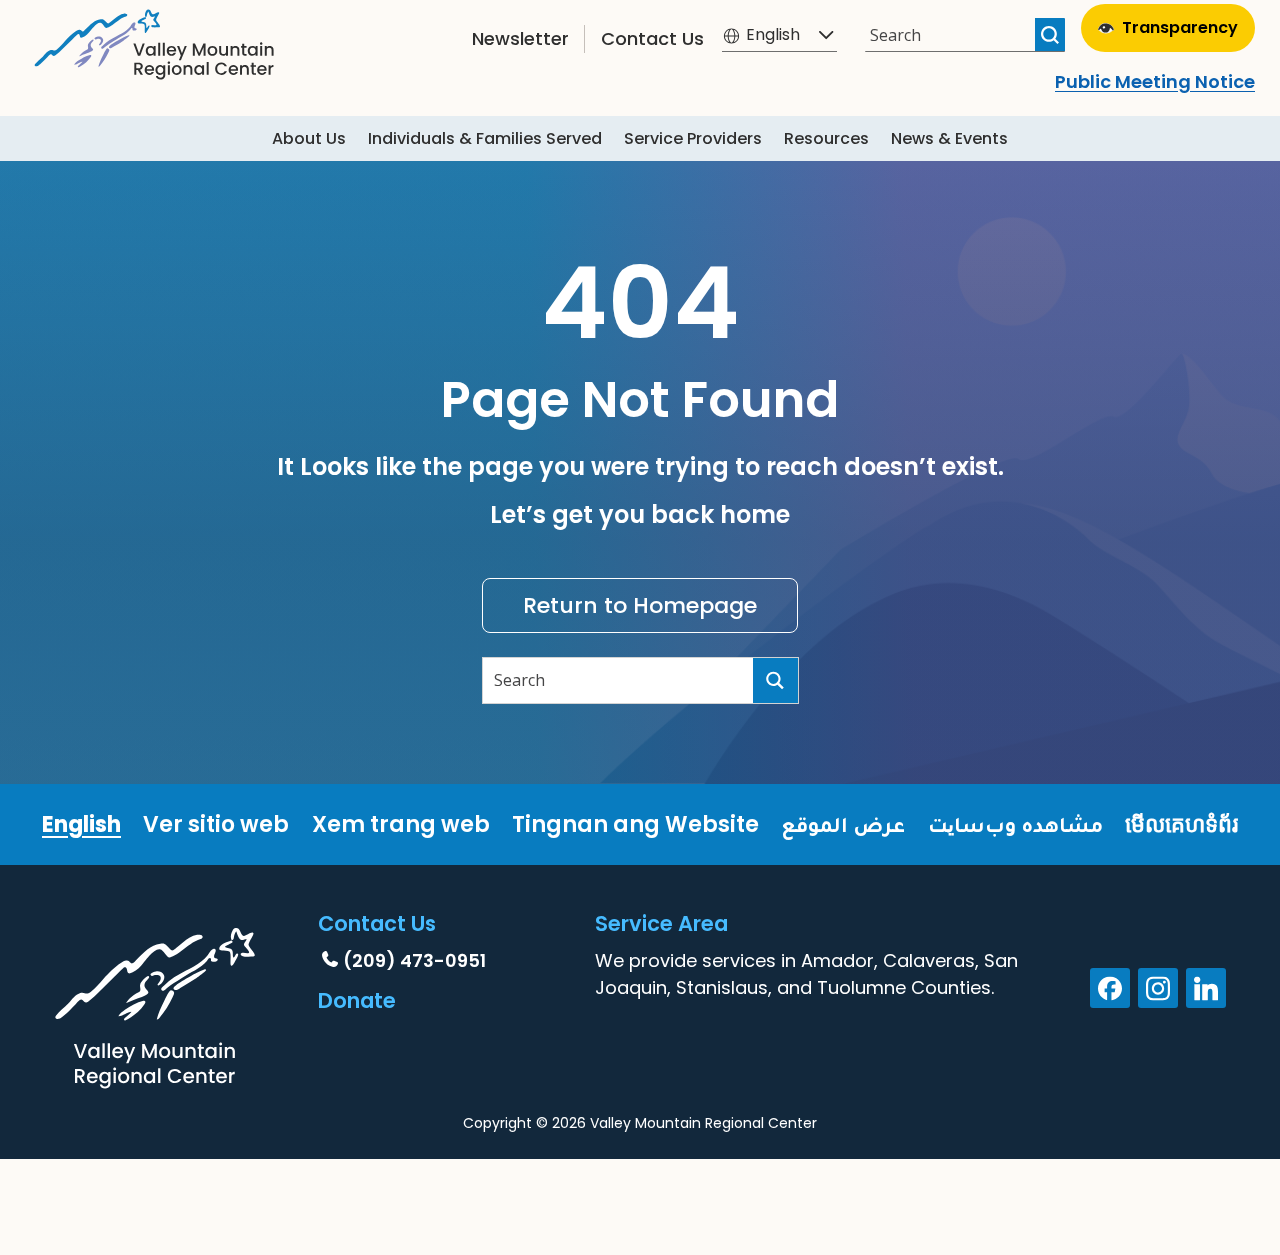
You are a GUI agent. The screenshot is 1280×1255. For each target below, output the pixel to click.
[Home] (155, 40)
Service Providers (693, 138)
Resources (826, 138)
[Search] (1050, 34)
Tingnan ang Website (635, 824)
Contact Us (652, 38)
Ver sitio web (216, 824)
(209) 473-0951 (414, 960)
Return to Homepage (640, 605)
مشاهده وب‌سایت (1015, 824)
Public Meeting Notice (1155, 81)
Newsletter (520, 38)
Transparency (1180, 27)
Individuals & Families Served (485, 138)
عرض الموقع (843, 824)
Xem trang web (401, 824)
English (81, 824)
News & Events (949, 138)
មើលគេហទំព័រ (1181, 824)
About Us (309, 138)
